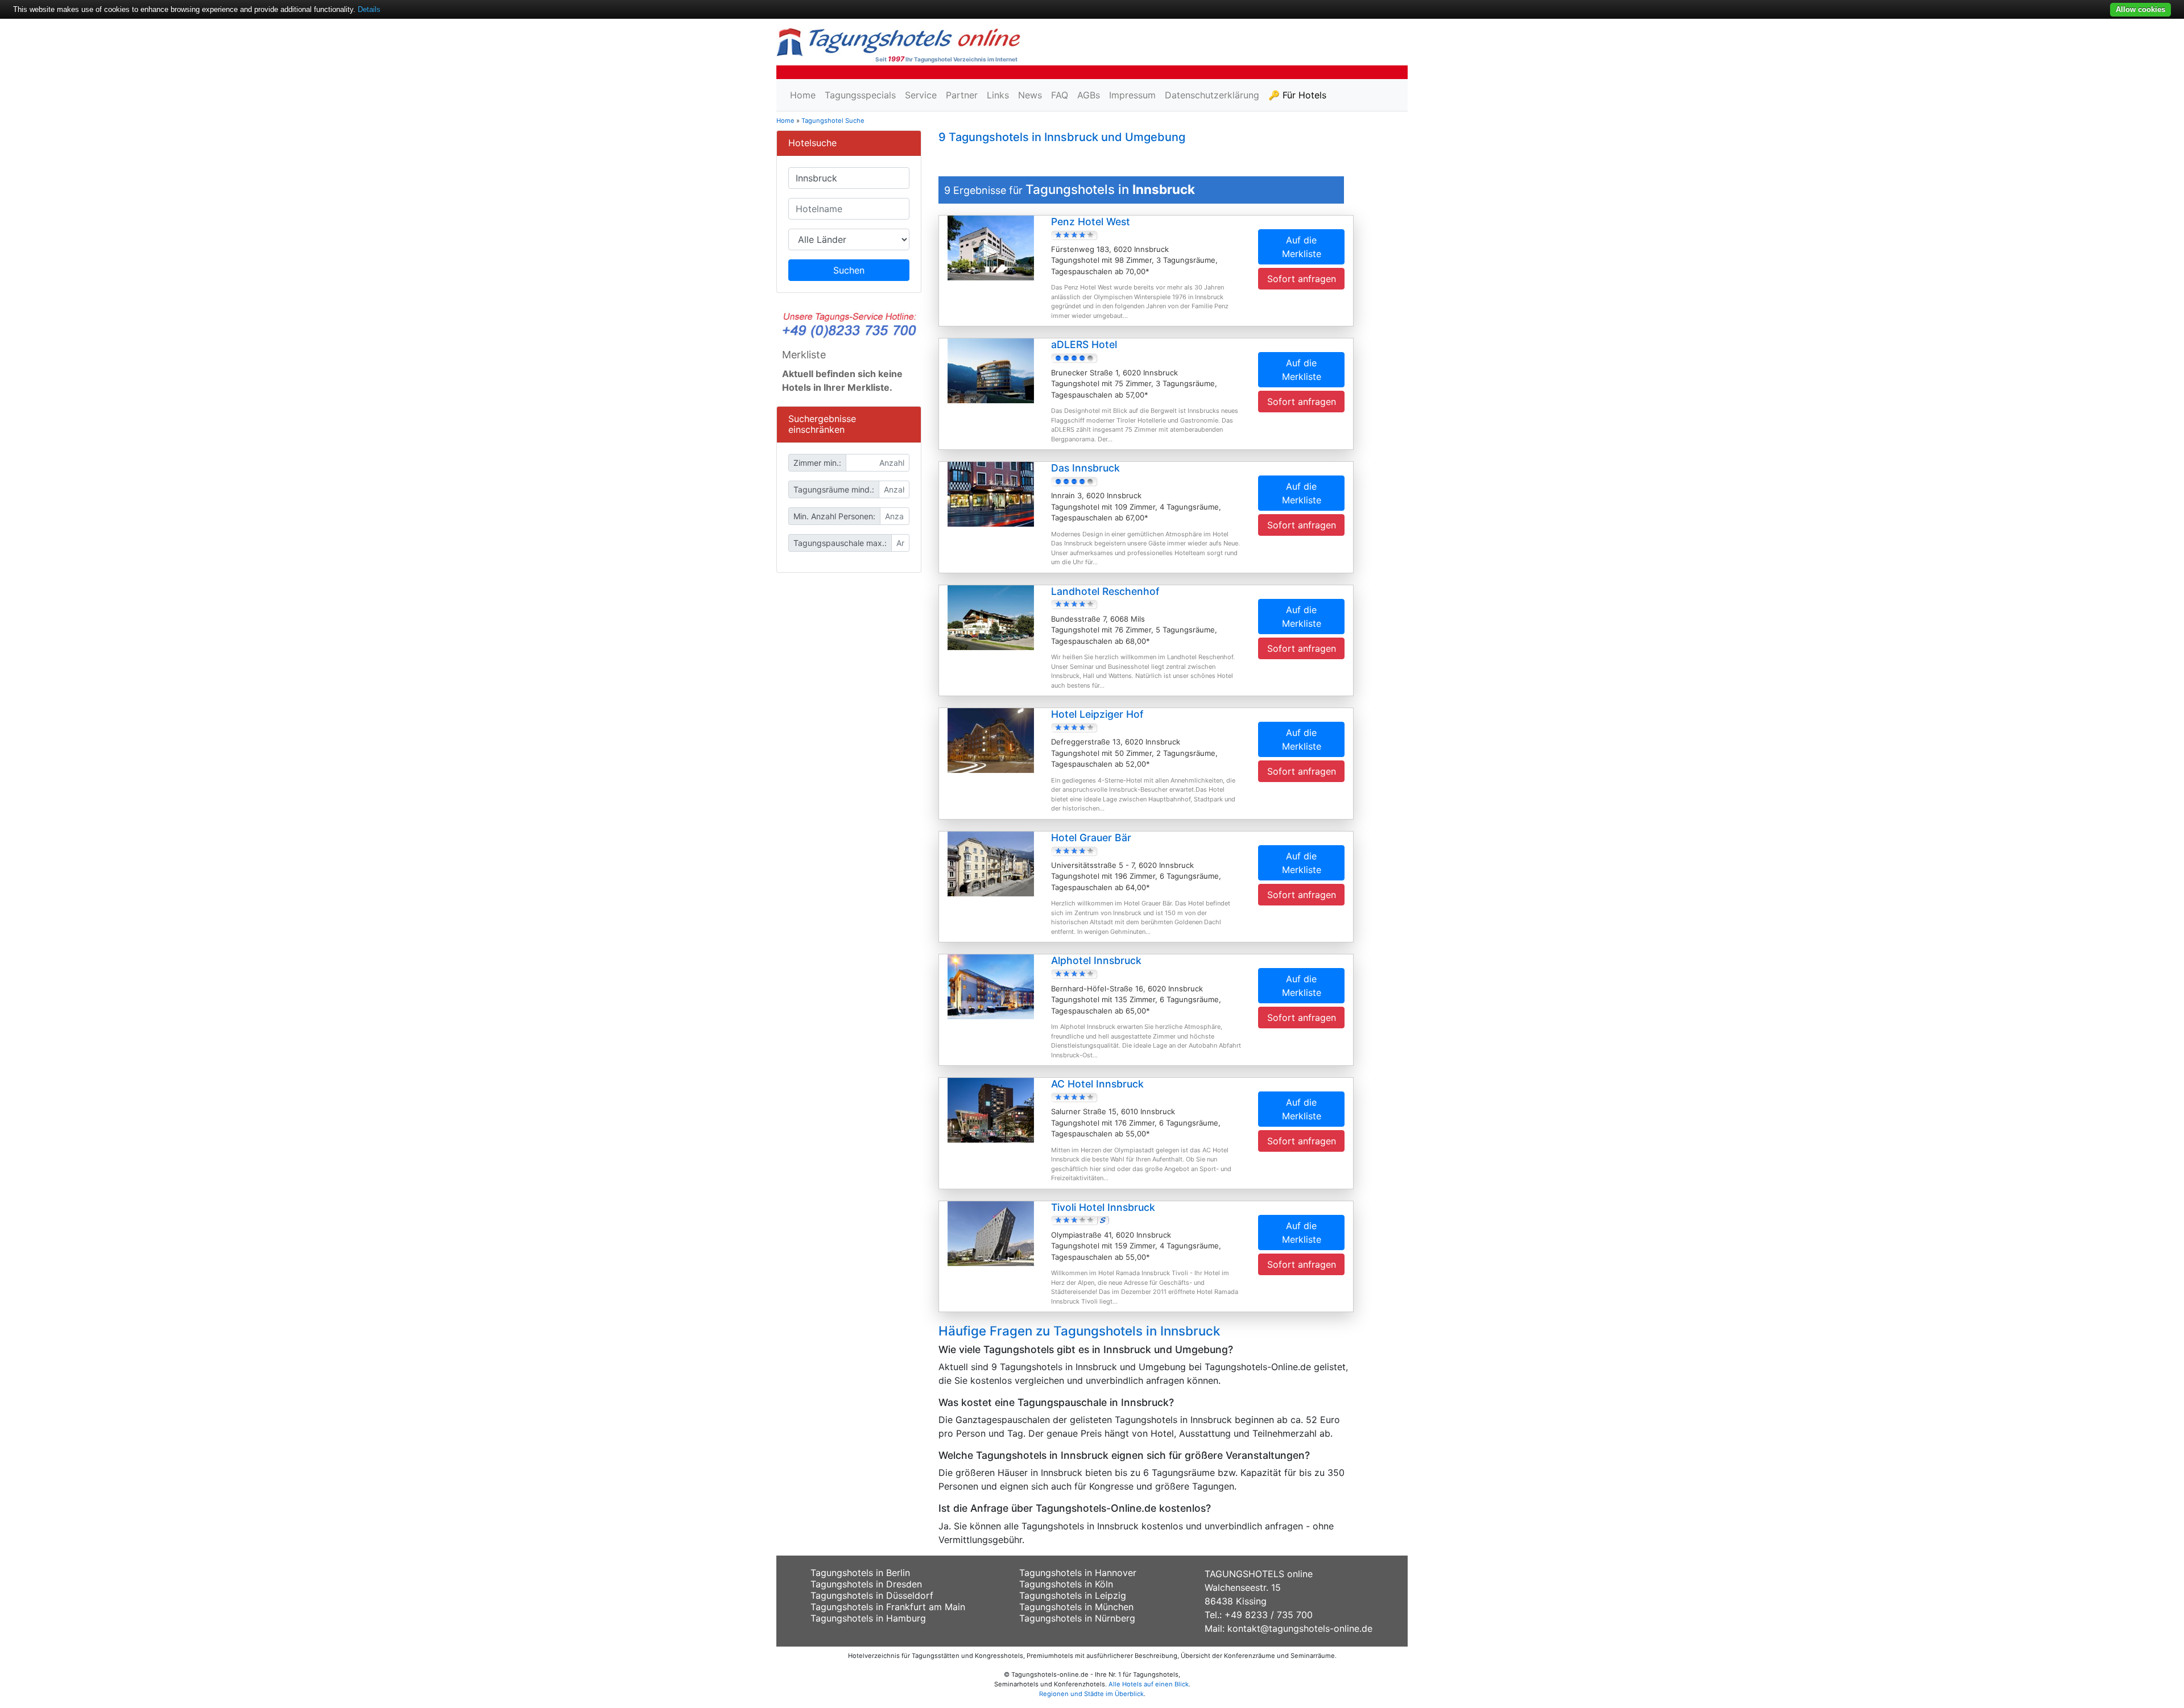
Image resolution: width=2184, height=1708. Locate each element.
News (1030, 95)
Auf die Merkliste (1302, 247)
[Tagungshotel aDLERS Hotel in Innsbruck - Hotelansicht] (991, 370)
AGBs (1089, 95)
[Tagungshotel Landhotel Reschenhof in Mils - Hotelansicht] (991, 617)
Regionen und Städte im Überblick (1091, 1694)
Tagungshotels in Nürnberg (1077, 1618)
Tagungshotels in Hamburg (868, 1618)
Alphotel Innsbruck (1096, 960)
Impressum (1132, 95)
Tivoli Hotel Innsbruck (1103, 1207)
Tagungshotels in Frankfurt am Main (888, 1607)
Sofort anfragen (1302, 279)
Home (803, 95)
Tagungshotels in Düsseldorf (872, 1595)
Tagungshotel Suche (833, 121)
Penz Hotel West (1091, 222)
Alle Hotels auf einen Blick (1149, 1684)
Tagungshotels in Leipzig (1073, 1595)
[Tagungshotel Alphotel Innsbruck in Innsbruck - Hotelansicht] (991, 986)
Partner (962, 95)
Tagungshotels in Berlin (860, 1573)
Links (998, 95)
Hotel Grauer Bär (1091, 838)
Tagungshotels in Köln (1066, 1584)
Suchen (849, 270)
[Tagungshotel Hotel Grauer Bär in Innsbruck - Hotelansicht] (991, 863)
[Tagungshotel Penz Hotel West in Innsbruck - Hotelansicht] (991, 247)
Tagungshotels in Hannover (1078, 1573)
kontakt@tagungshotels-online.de (1300, 1628)
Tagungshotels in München (1076, 1607)
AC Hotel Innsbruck (1097, 1084)
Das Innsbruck (1085, 468)
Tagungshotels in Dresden (866, 1584)
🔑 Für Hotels (1297, 95)
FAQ (1060, 95)
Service (921, 95)
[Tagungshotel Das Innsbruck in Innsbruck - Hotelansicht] (991, 493)
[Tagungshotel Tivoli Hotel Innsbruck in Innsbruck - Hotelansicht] (991, 1233)
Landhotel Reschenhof (1105, 591)
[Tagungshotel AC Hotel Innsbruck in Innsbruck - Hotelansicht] (991, 1109)
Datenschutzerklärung (1212, 95)
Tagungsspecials (860, 95)
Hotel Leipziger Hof (1097, 714)
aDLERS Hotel (1084, 344)
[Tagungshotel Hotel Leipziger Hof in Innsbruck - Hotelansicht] (991, 740)
